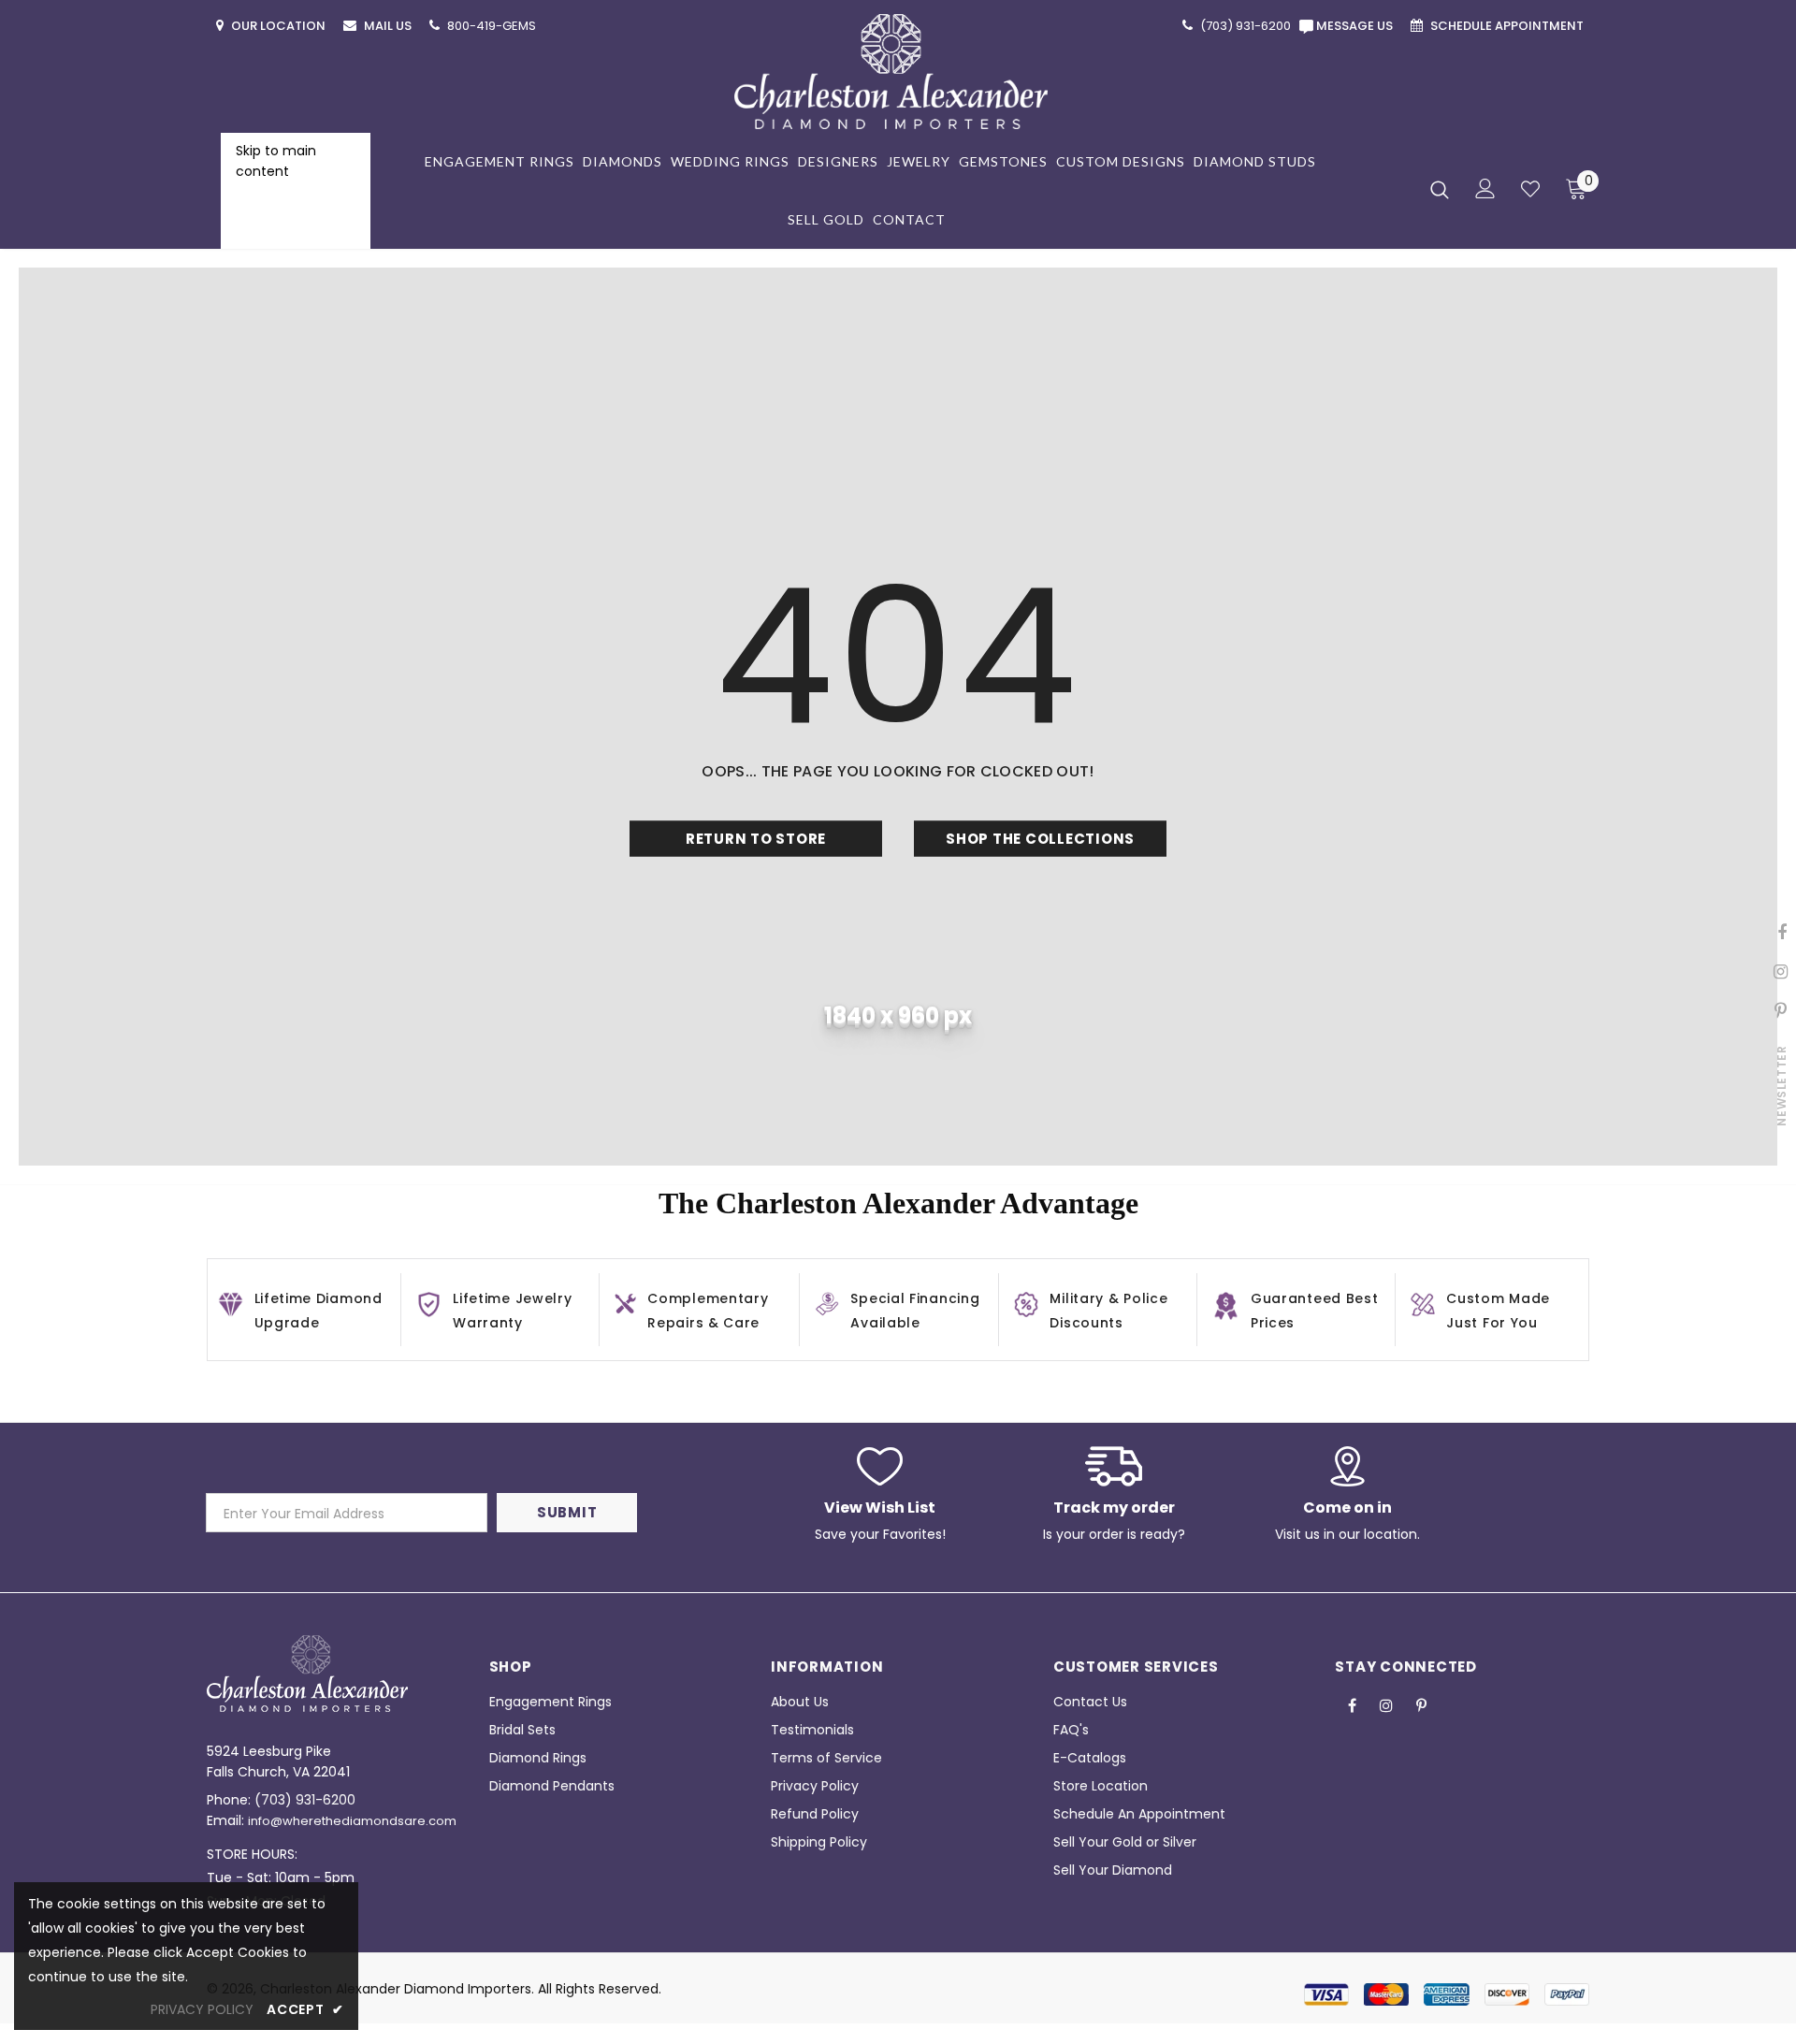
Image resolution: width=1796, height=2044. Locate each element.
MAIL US (389, 26)
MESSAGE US (1357, 26)
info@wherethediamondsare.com (352, 1821)
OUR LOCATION (280, 26)
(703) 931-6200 (305, 1800)
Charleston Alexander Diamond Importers (396, 1989)
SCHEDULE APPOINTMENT (1508, 26)
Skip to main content (276, 161)
